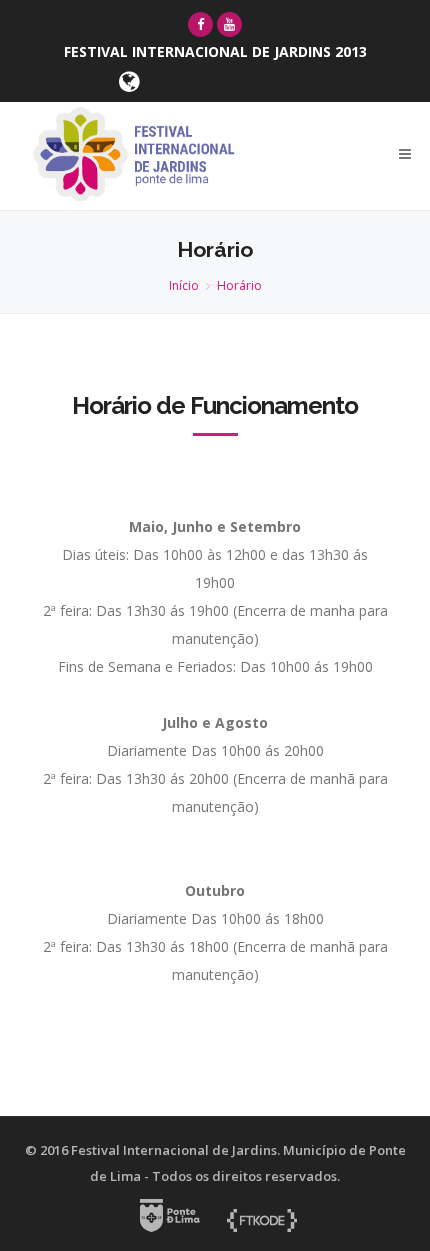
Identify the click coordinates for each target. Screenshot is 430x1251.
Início (184, 285)
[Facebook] (200, 24)
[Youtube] (229, 24)
